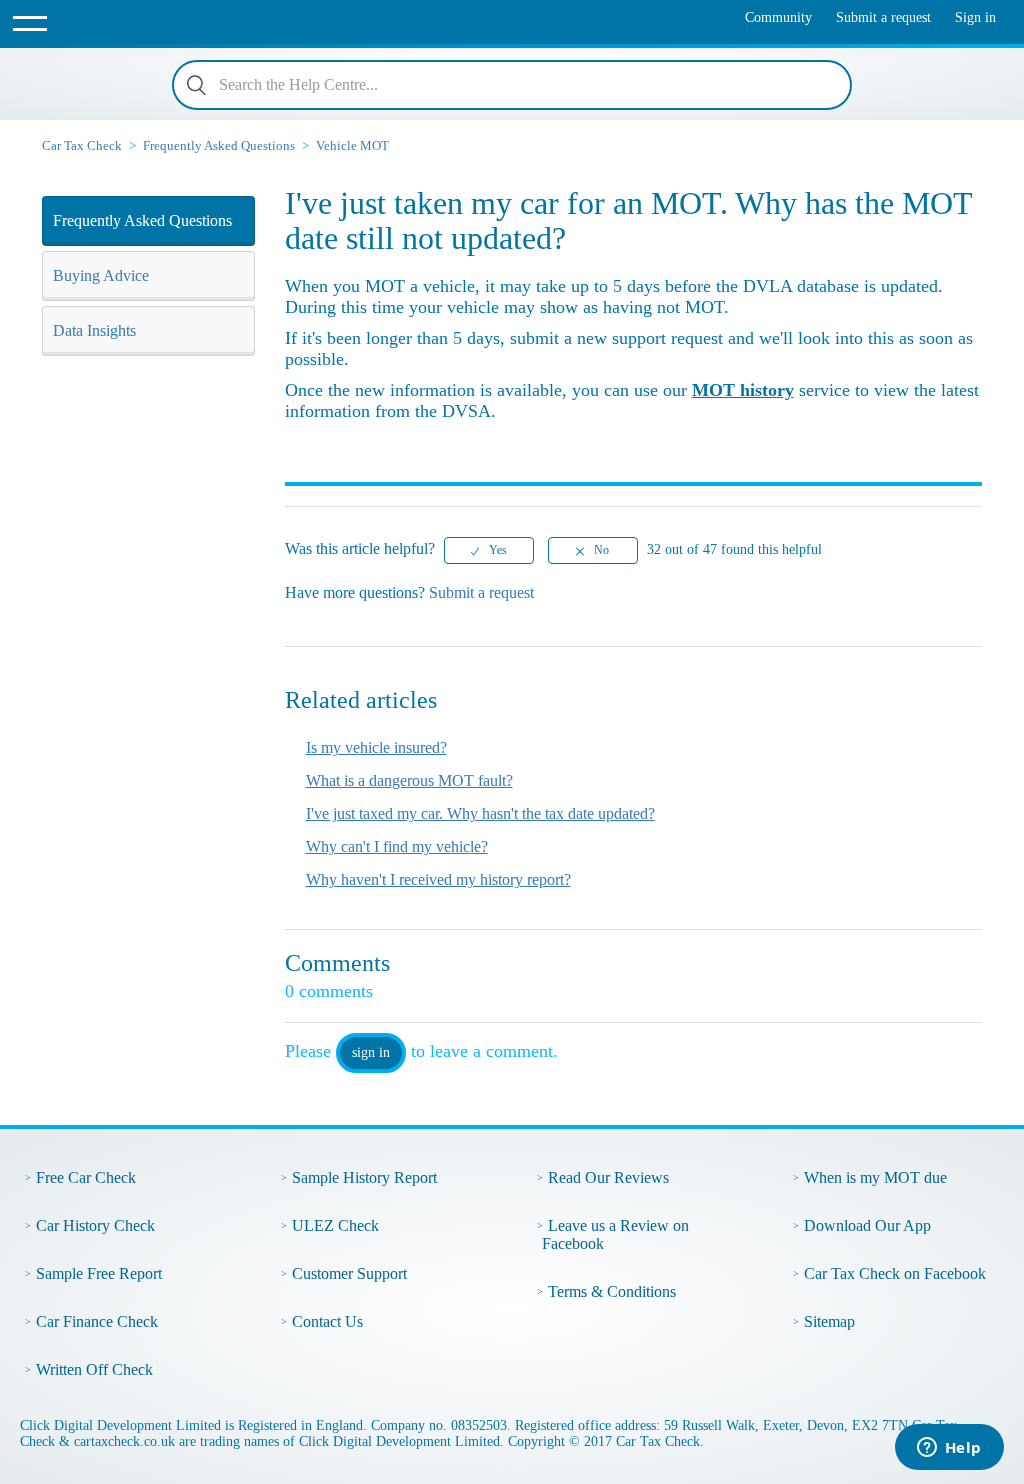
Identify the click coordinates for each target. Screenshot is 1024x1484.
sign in (371, 1052)
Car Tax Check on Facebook (895, 1273)
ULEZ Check (335, 1225)
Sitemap (829, 1321)
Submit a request (883, 17)
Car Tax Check (82, 145)
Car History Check (95, 1225)
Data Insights (94, 330)
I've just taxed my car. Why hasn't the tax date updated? (480, 813)
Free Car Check (86, 1177)
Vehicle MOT (352, 145)
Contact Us (327, 1321)
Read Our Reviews (608, 1177)
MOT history (743, 390)
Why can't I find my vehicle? (397, 846)
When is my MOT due (875, 1177)
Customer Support (349, 1273)
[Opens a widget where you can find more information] (949, 1449)
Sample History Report (364, 1177)
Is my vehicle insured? (376, 747)
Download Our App (867, 1225)
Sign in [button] (975, 17)
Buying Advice (101, 275)
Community (778, 17)
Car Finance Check (97, 1321)
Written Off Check (94, 1369)
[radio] (489, 550)
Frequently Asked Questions (219, 145)
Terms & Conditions (612, 1291)
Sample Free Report (99, 1273)
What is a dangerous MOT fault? (409, 780)
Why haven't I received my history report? (438, 879)
